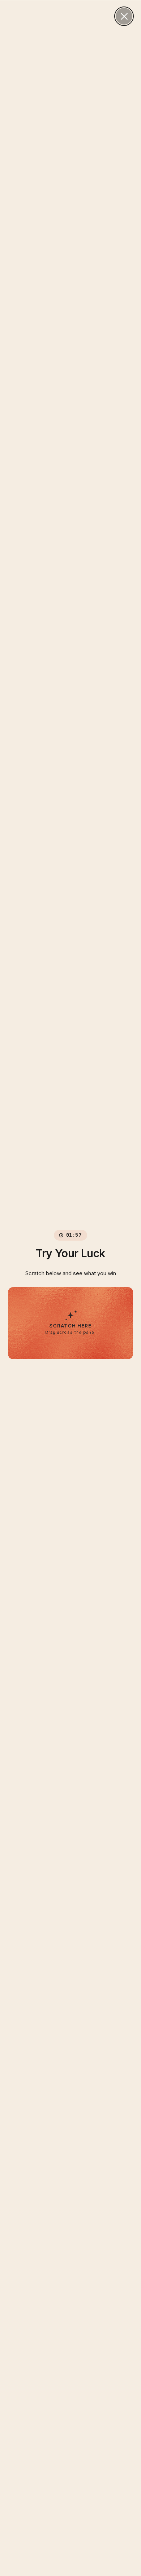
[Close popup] (124, 16)
